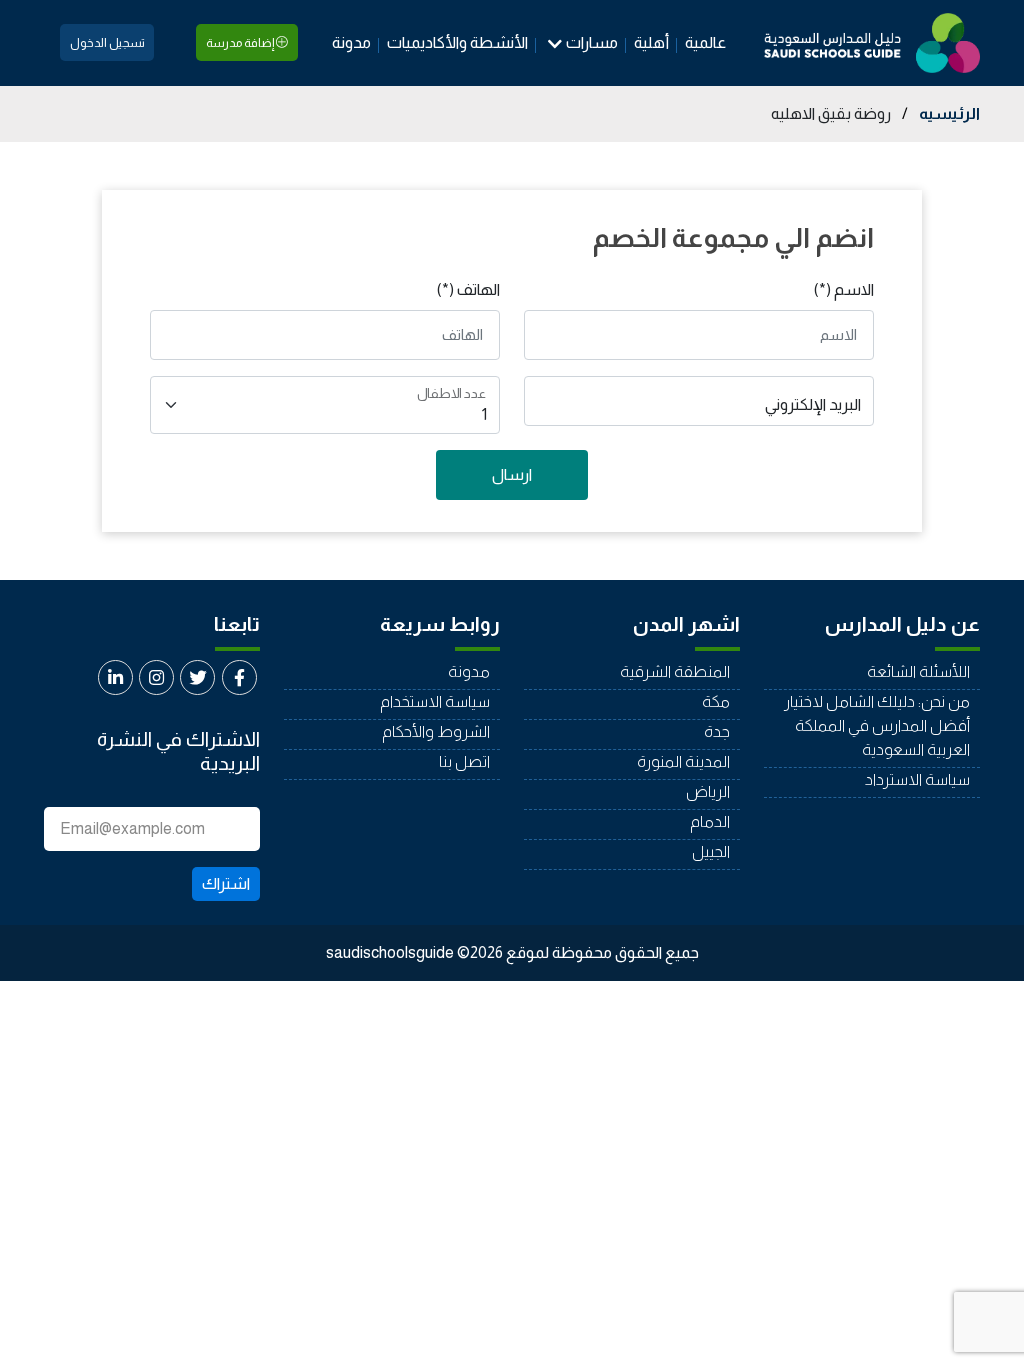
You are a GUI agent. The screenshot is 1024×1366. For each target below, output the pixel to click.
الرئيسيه (949, 113)
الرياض (708, 791)
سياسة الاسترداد (917, 779)
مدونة (351, 42)
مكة (716, 701)
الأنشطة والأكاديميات (457, 42)
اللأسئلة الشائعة (918, 671)
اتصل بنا (464, 761)
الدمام (710, 821)
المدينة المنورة (683, 761)
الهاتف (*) (468, 289)
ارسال (512, 474)
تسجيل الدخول (107, 43)
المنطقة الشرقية (675, 671)
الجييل (711, 851)
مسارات (592, 42)
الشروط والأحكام (436, 731)
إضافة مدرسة (241, 43)
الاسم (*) (844, 289)
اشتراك (226, 883)
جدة (717, 731)
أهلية (651, 42)
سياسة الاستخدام (435, 701)
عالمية (705, 42)
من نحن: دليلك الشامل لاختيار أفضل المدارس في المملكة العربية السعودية (877, 725)
